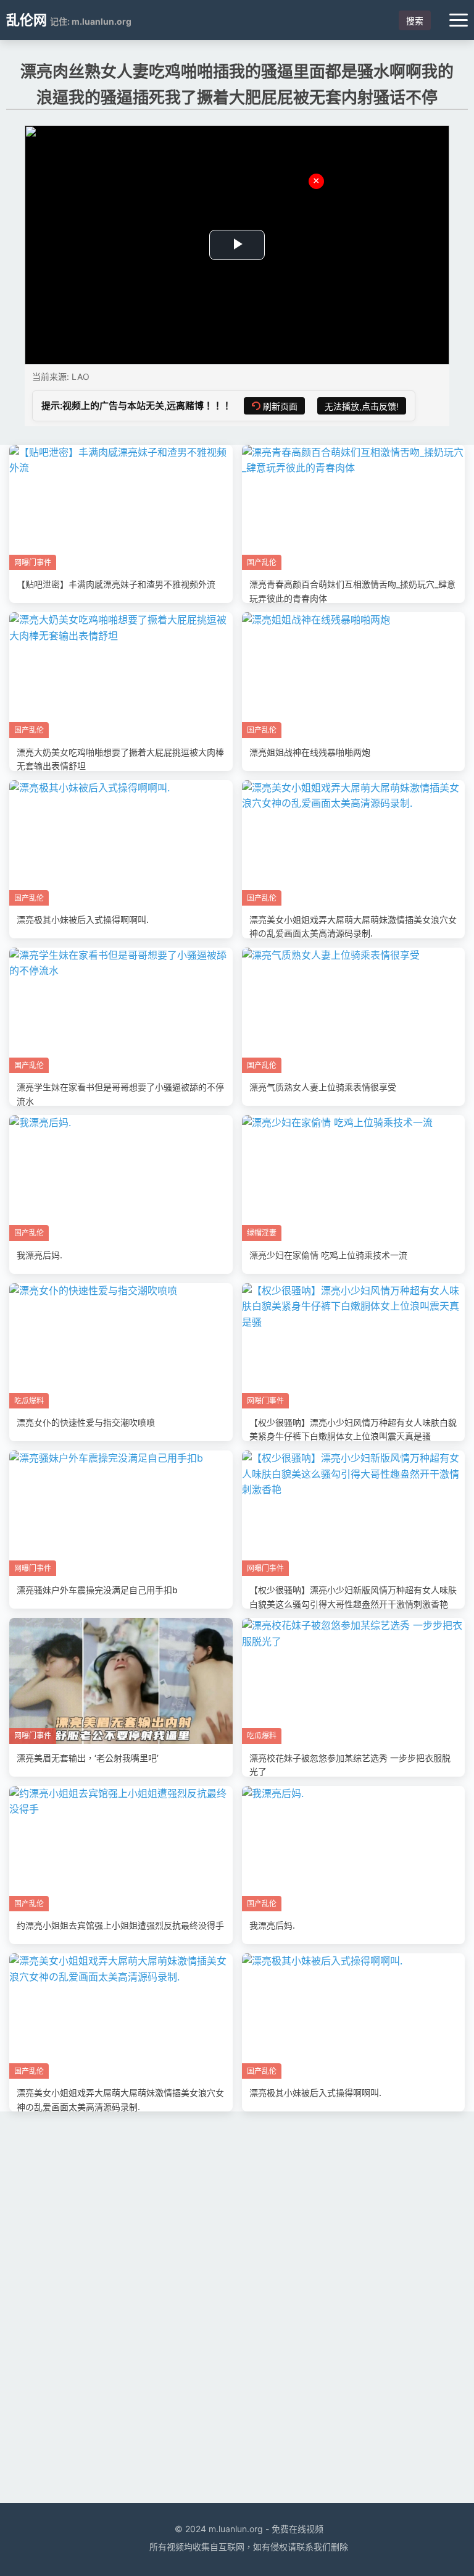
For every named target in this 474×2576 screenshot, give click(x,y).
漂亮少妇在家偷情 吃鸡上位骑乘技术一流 (328, 1255)
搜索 (415, 21)
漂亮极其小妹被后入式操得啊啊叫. (83, 920)
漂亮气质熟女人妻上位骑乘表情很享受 (323, 1087)
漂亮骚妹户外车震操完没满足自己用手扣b (97, 1590)
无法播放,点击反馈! (362, 406)
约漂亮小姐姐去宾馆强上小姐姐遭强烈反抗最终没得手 (120, 1925)
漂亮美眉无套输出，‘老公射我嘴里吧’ (88, 1758)
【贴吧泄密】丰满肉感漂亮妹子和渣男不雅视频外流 (116, 584)
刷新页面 (280, 406)
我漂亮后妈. (39, 1255)
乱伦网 (27, 20)
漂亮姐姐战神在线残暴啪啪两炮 (310, 752)
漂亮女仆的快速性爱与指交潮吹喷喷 (86, 1422)
